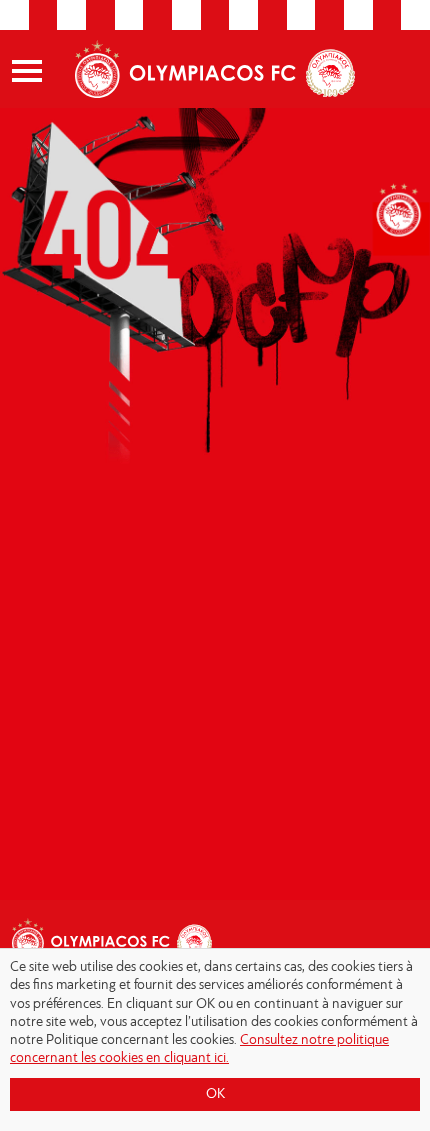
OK (215, 1094)
